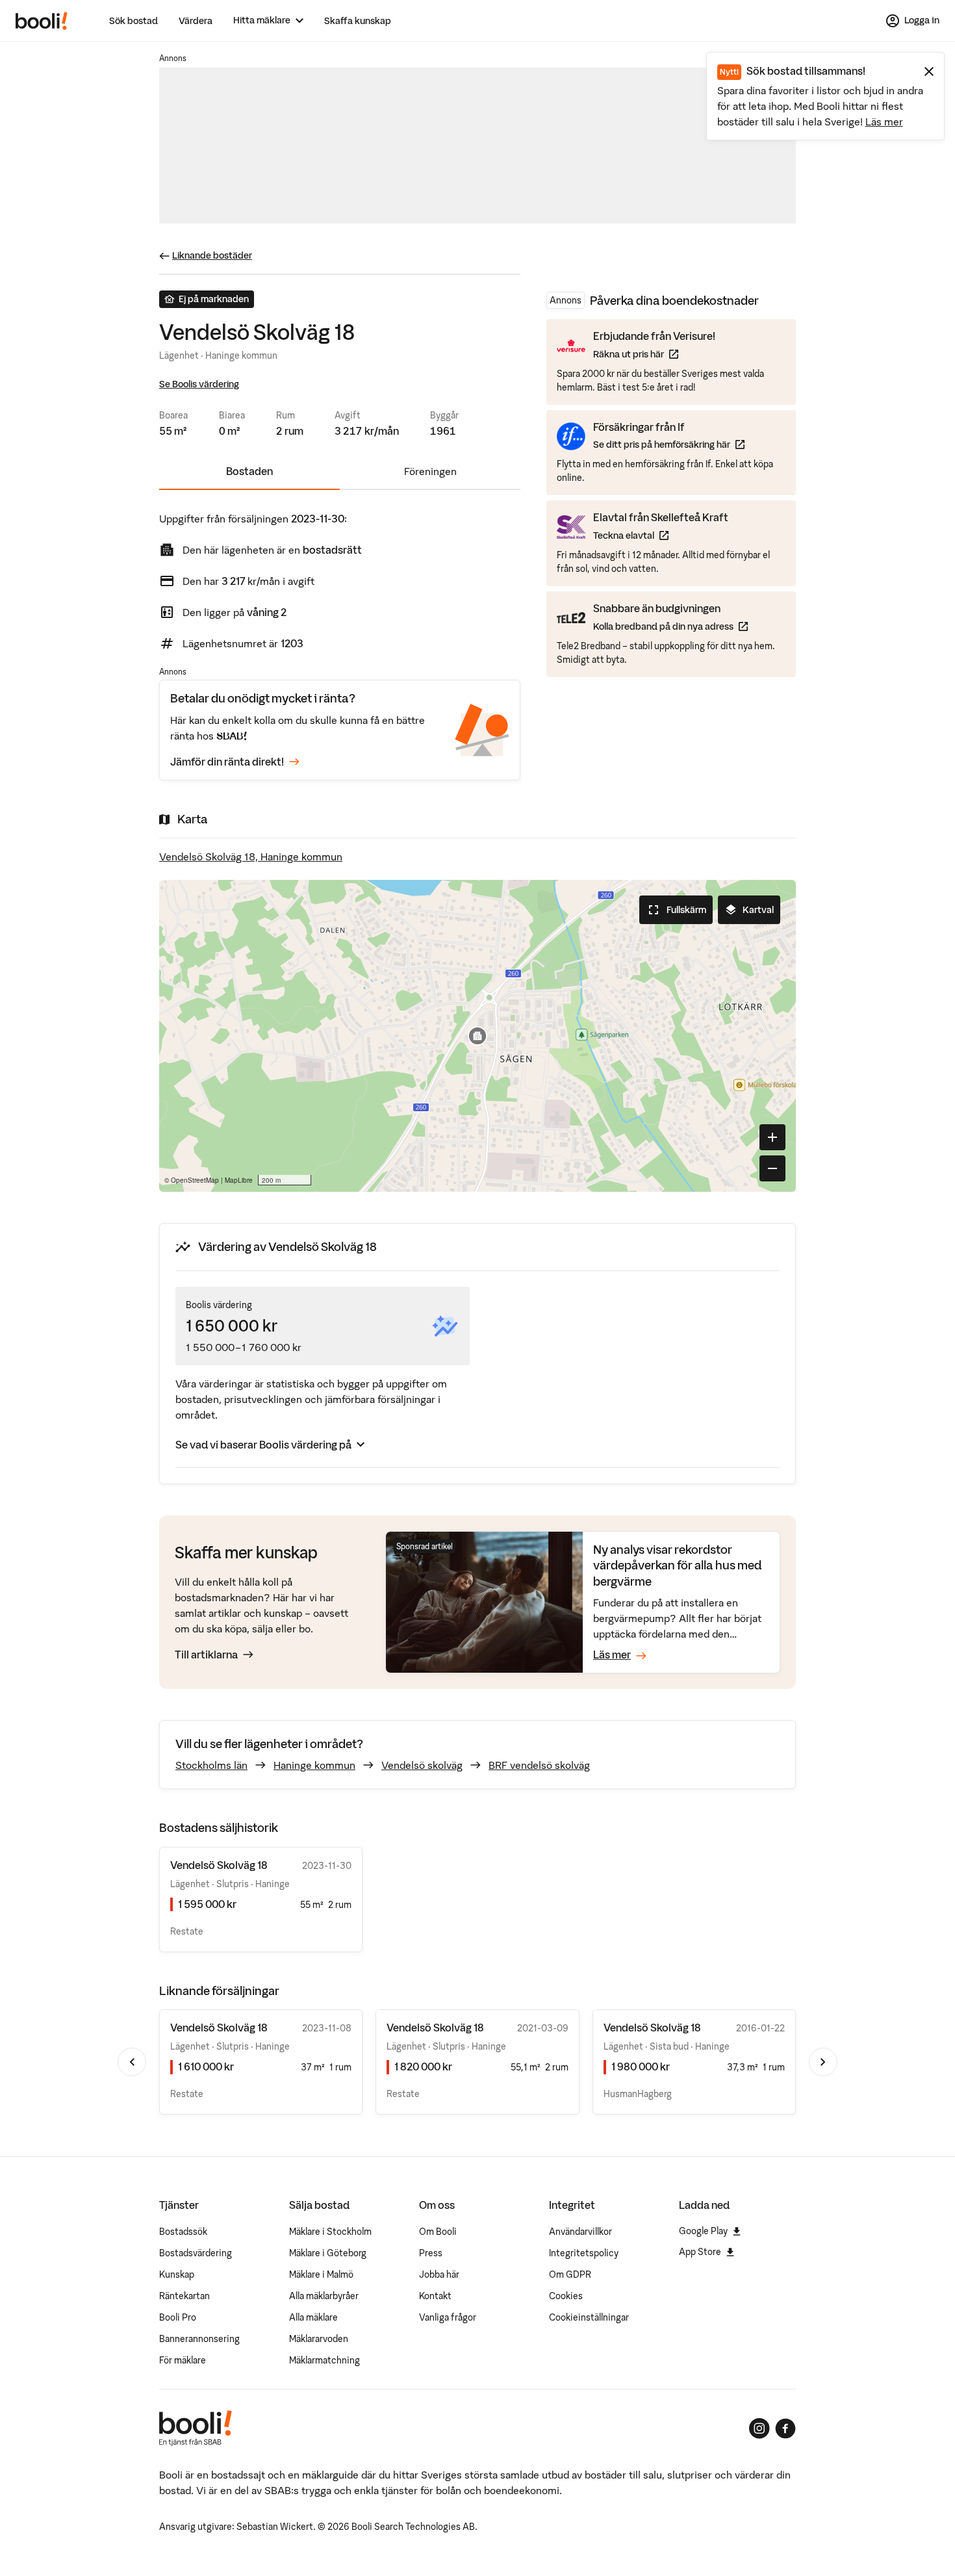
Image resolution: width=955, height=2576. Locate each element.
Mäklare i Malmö (321, 2274)
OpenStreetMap (195, 1180)
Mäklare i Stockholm (330, 2232)
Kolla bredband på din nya (670, 625)
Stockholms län (211, 1765)
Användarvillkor (580, 2232)
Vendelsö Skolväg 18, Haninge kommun (251, 857)
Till (206, 1655)
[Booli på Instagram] (759, 2428)
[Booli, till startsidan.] (42, 21)
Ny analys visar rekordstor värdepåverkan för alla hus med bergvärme (678, 1565)
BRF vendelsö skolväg (539, 1765)
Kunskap (177, 2274)
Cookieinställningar (589, 2317)
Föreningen (430, 471)
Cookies (566, 2296)
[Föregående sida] (132, 2062)
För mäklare (183, 2360)
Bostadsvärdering (196, 2253)
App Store (700, 2252)
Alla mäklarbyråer (324, 2296)
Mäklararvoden (319, 2339)
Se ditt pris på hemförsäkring (669, 444)
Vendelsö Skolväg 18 (219, 2028)
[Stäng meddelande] (929, 71)
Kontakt (435, 2296)
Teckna (661, 535)
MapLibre (239, 1180)
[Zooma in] (772, 1137)
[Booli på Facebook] (785, 2428)
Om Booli (438, 2232)
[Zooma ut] (772, 1168)
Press (431, 2253)
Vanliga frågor (448, 2317)
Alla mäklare (313, 2317)
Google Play (703, 2231)
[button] (478, 1036)
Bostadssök (183, 2232)
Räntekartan (185, 2296)
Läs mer (884, 122)
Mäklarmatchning (325, 2360)
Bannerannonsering (199, 2339)
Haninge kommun (314, 1765)
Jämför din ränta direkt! (227, 762)
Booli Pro (178, 2317)
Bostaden (249, 471)
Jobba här (439, 2274)
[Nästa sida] (823, 2062)
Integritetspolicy (584, 2253)
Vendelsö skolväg (422, 1765)
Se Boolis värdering (199, 384)
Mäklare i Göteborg (328, 2253)
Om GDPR (570, 2274)
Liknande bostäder (212, 255)
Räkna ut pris (654, 354)
